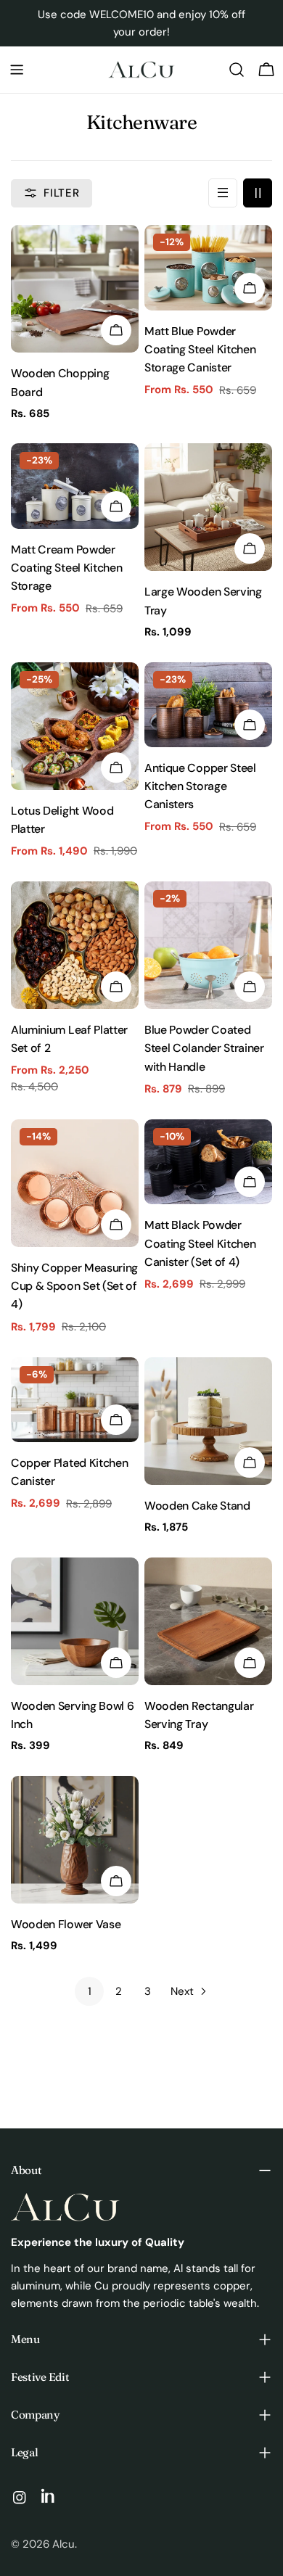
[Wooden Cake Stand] (208, 1421)
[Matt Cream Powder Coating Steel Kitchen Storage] (75, 486)
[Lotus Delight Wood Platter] (75, 726)
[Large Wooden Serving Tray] (208, 507)
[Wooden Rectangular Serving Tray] (208, 1621)
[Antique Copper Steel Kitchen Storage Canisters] (208, 705)
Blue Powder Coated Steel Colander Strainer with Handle (204, 1048)
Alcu (63, 2544)
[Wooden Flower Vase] (75, 1840)
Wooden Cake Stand (197, 1506)
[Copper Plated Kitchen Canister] (75, 1400)
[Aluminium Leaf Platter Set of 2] (75, 945)
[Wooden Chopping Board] (75, 289)
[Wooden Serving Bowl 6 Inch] (75, 1621)
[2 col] (258, 193)
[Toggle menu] (17, 70)
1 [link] (90, 1991)
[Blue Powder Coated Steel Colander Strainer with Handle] (208, 945)
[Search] (237, 70)
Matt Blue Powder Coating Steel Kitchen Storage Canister (200, 350)
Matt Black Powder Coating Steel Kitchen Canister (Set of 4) (200, 1243)
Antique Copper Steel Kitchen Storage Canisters (200, 786)
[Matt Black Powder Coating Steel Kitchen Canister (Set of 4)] (208, 1162)
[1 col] (223, 193)
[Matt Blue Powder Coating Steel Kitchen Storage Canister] (208, 267)
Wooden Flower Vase (66, 1924)
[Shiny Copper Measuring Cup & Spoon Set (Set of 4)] (75, 1183)
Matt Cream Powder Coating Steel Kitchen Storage (66, 568)
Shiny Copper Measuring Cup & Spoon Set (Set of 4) (74, 1286)
